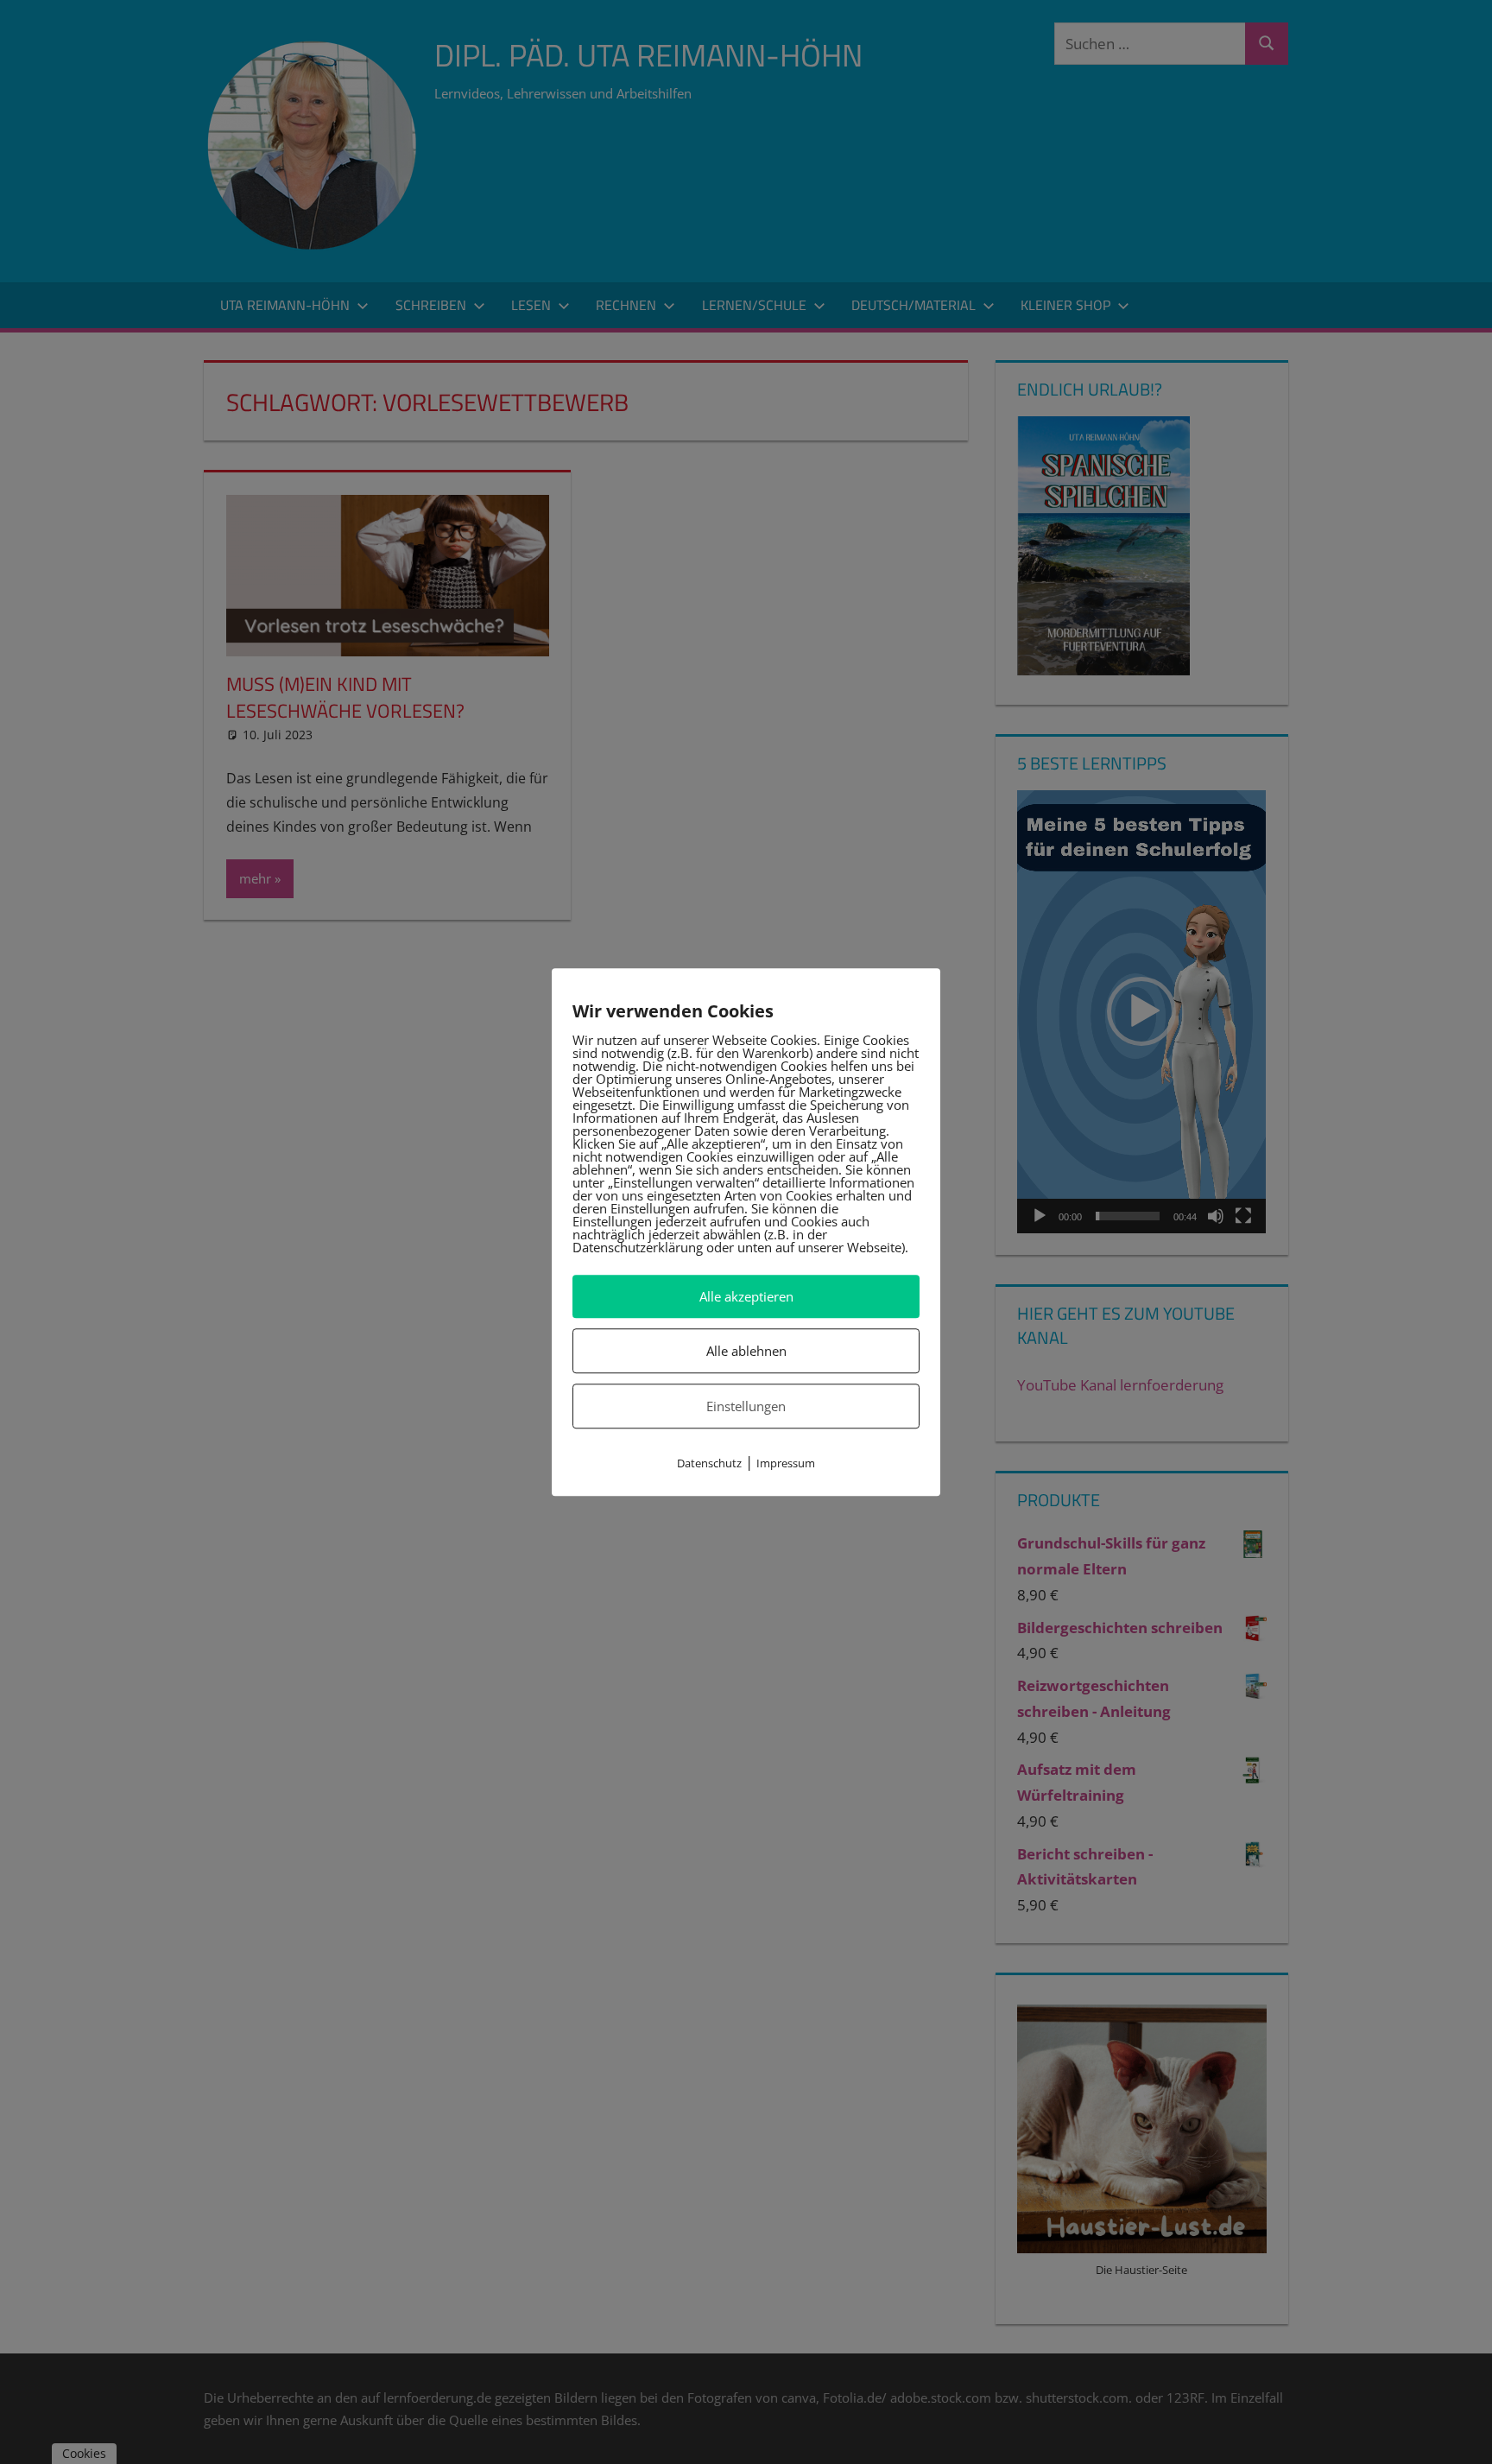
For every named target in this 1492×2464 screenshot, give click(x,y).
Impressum (786, 1464)
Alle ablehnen (746, 1351)
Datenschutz (709, 1464)
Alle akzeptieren (746, 1296)
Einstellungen (746, 1406)
